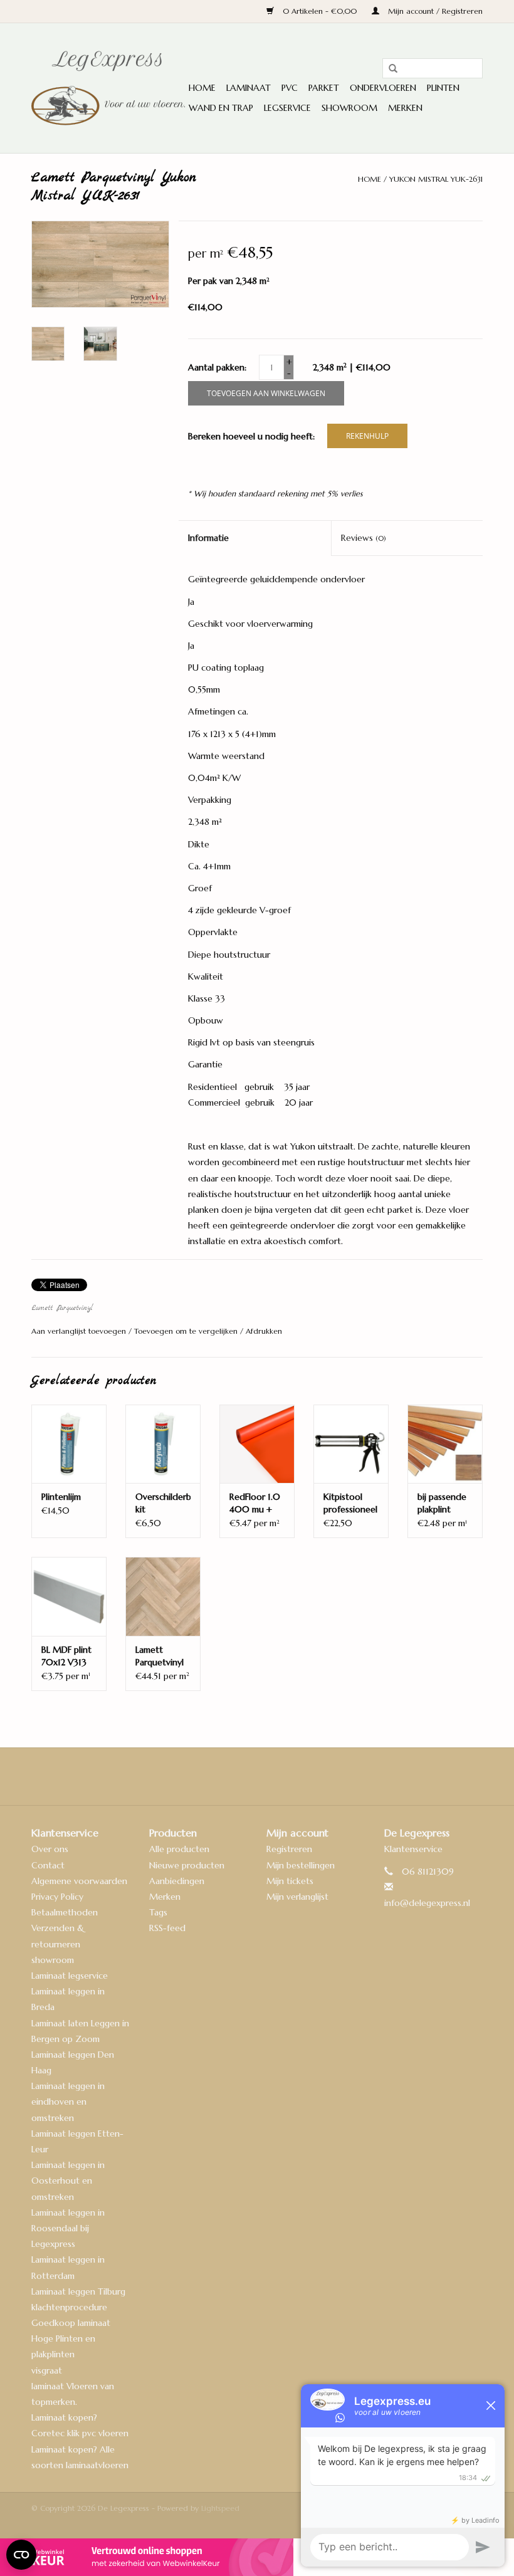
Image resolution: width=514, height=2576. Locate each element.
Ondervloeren (383, 88)
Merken (405, 108)
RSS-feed (167, 1928)
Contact (48, 1865)
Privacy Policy (57, 1897)
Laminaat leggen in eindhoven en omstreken (68, 2102)
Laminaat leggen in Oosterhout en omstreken (68, 2181)
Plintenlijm (61, 1497)
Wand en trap (221, 108)
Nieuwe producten (187, 1865)
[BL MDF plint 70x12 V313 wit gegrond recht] (69, 1596)
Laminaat (249, 88)
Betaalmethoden (65, 1912)
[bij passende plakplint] (445, 1444)
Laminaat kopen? (64, 2417)
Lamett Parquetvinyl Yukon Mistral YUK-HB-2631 (163, 1656)
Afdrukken (264, 1331)
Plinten (443, 88)
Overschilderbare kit (163, 1503)
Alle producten (179, 1849)
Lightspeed (220, 2508)
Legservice (287, 108)
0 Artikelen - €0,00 (320, 11)
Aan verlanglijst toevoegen (80, 1331)
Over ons (50, 1849)
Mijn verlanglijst (297, 1897)
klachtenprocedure (69, 2307)
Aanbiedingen (177, 1881)
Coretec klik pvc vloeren (80, 2433)
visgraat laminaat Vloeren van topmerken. (73, 2386)
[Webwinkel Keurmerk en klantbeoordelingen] (257, 2557)
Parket (324, 88)
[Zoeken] (389, 69)
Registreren (289, 1849)
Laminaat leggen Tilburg (78, 2291)
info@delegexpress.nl (427, 1903)
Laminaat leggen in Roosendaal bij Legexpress (68, 2228)
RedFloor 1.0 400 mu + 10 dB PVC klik (255, 1503)
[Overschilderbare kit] (163, 1444)
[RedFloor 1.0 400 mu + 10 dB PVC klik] (257, 1444)
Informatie (208, 538)
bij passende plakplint (442, 1503)
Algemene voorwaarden (79, 1881)
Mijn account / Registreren (434, 11)
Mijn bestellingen (301, 1865)
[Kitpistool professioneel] (351, 1444)
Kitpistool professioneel (350, 1503)
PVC (290, 88)
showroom (53, 1960)
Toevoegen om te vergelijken (187, 1331)
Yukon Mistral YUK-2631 (436, 179)
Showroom (349, 108)
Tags (158, 1912)
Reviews (364, 538)
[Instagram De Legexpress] (291, 1776)
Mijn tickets (290, 1881)
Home (202, 88)
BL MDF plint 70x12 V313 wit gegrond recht (66, 1656)
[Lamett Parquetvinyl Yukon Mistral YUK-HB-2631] (163, 1596)
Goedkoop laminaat (71, 2323)
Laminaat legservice (70, 1976)
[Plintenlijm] (69, 1444)
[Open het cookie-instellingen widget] (21, 2550)
